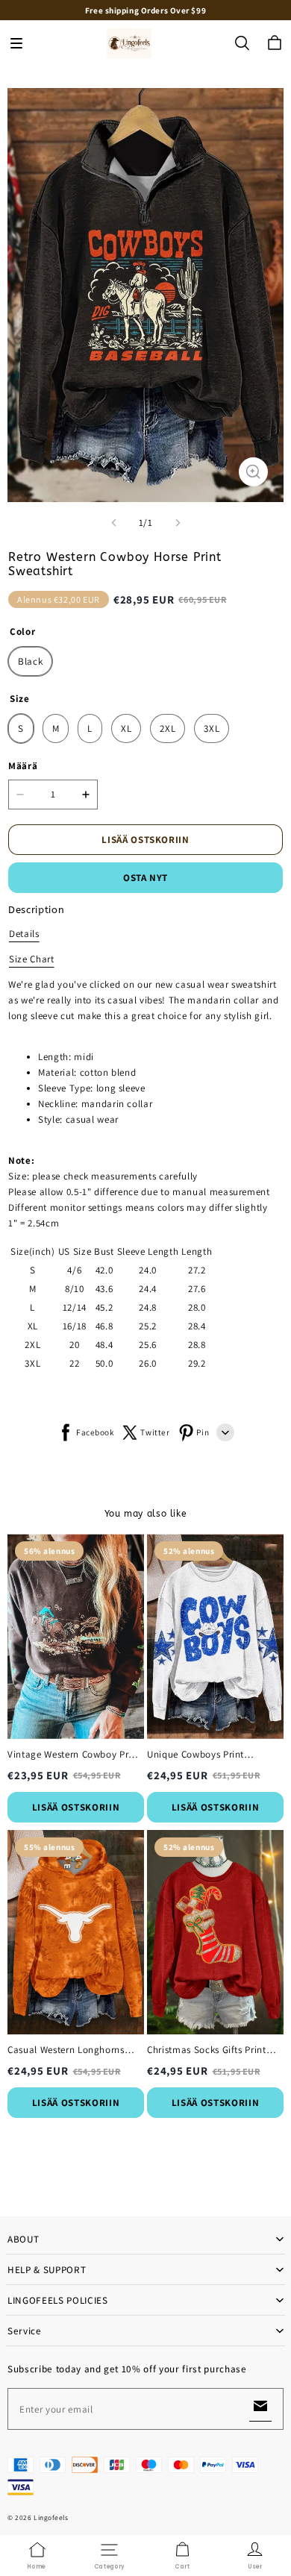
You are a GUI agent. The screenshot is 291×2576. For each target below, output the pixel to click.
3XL (212, 728)
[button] (16, 43)
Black (30, 661)
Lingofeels (51, 2517)
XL (126, 728)
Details (24, 934)
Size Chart (32, 959)
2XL (168, 728)
